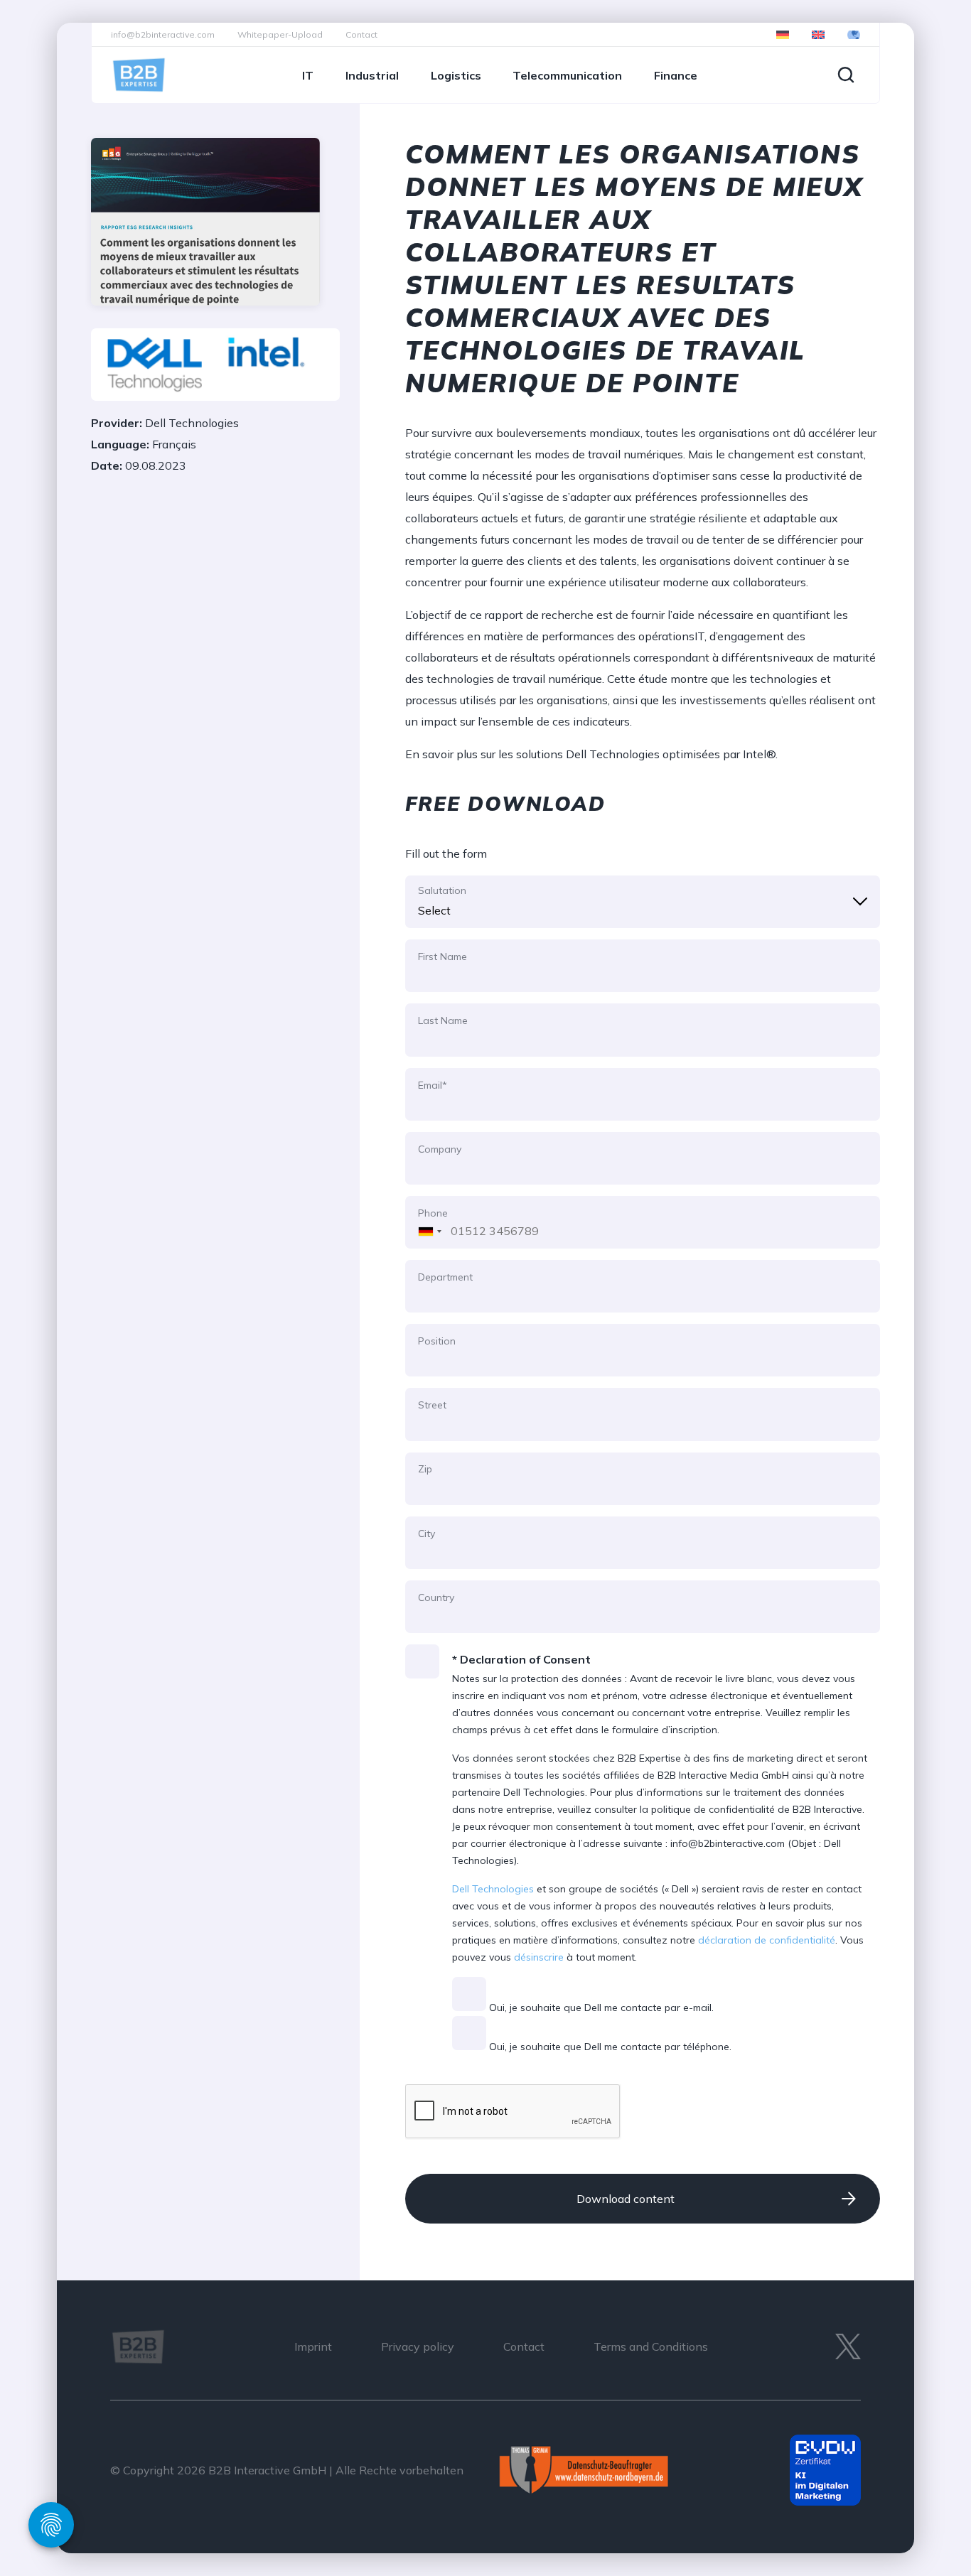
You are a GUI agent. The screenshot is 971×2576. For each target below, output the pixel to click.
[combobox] (426, 1222)
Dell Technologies (493, 1889)
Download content (626, 2199)
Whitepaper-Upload (280, 34)
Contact (361, 34)
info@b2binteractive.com (163, 34)
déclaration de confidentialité (767, 1940)
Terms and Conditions (651, 2346)
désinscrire (539, 1957)
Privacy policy (418, 2346)
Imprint (313, 2346)
